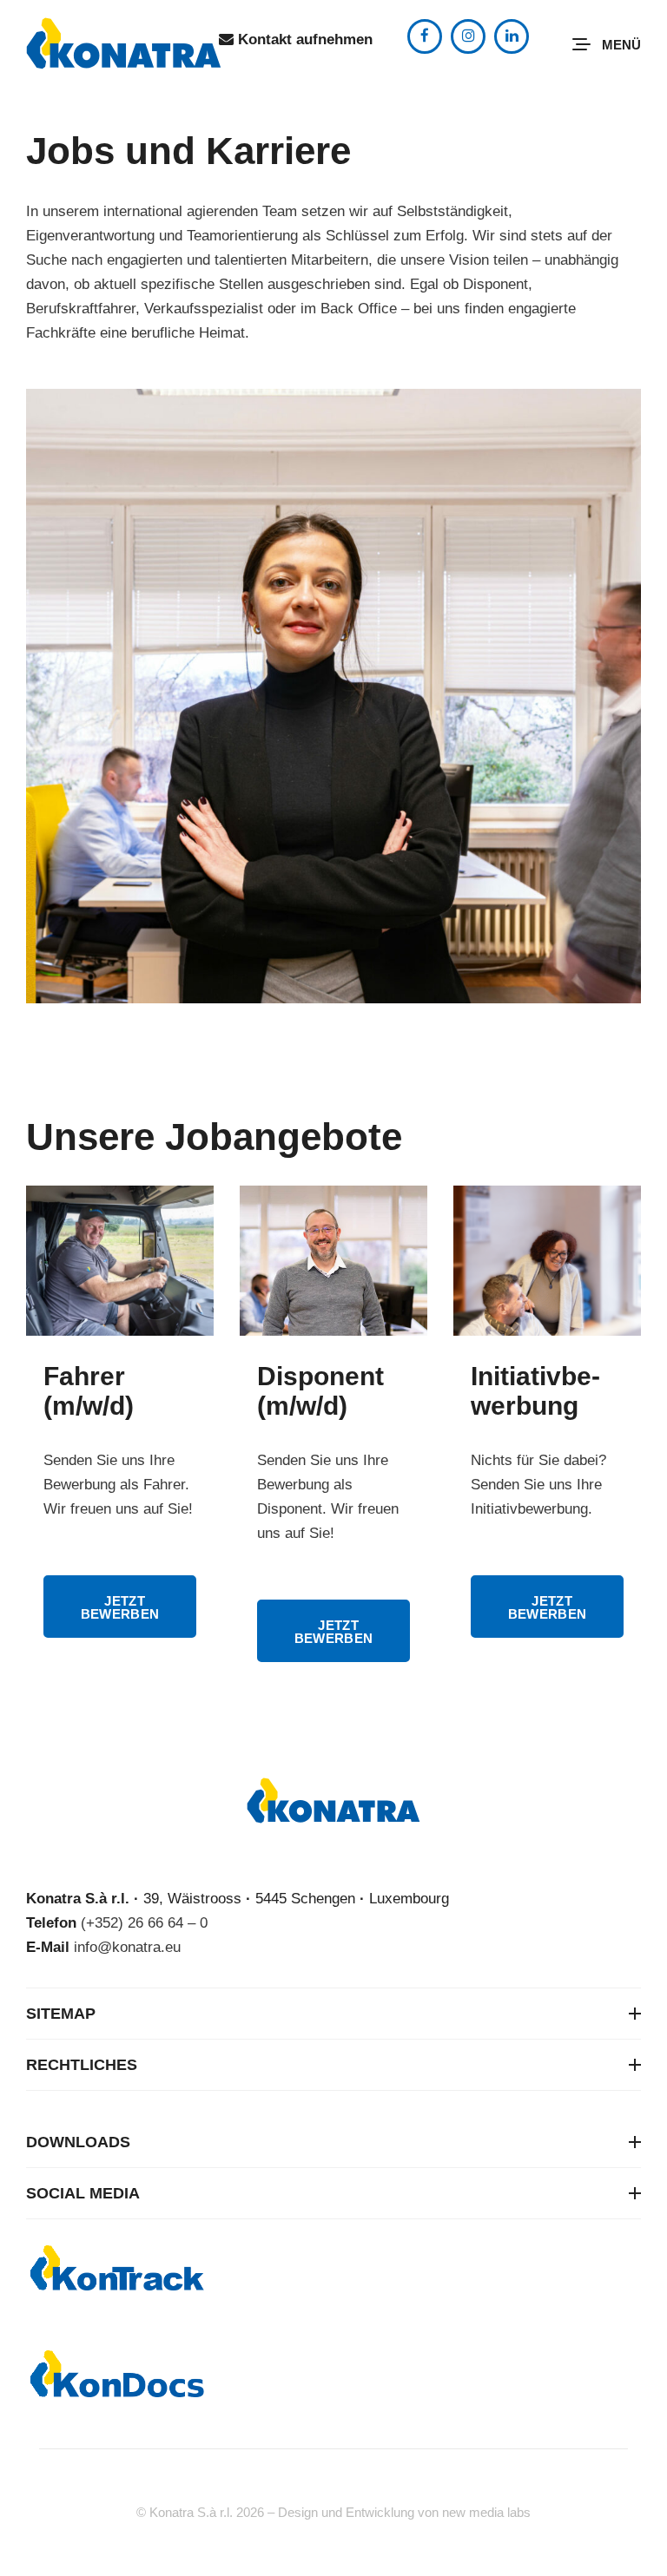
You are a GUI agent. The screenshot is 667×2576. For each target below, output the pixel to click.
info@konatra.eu (127, 1947)
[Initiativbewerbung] (547, 1261)
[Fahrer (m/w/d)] (120, 1261)
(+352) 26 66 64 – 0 (144, 1923)
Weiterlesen (143, 1601)
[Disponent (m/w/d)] (333, 1261)
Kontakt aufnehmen (303, 39)
